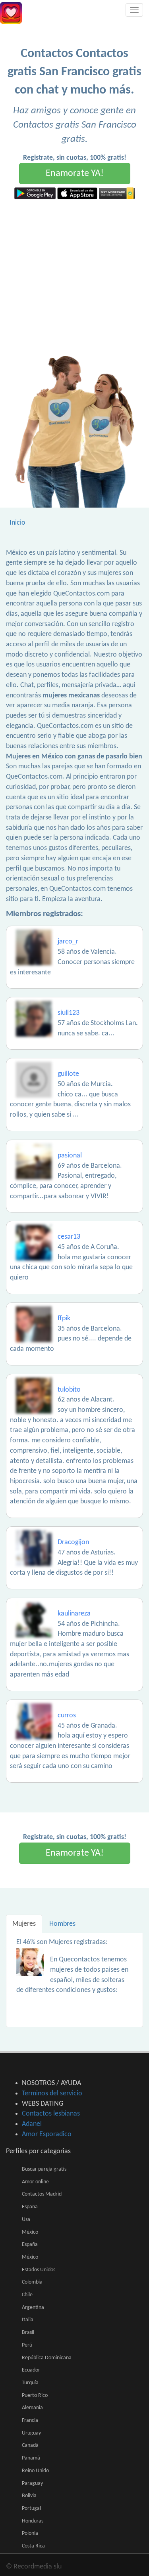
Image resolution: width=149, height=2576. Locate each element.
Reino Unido (35, 2471)
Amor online (35, 2182)
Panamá (31, 2458)
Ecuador (31, 2370)
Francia (30, 2420)
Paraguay (32, 2483)
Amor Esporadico (47, 2134)
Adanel (32, 2124)
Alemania (32, 2408)
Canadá (30, 2445)
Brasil (28, 2333)
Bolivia (29, 2496)
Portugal (31, 2508)
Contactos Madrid (42, 2194)
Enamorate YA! (75, 174)
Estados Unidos (39, 2270)
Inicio (17, 523)
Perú (27, 2345)
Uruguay (31, 2433)
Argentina (33, 2308)
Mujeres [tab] (24, 1924)
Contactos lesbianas (51, 2114)
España (30, 2207)
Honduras (33, 2521)
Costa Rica (33, 2546)
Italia (28, 2320)
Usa (26, 2220)
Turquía (30, 2383)
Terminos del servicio (52, 2094)
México (30, 2232)
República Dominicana (47, 2358)
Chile (27, 2295)
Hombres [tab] (62, 1924)
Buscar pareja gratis (44, 2169)
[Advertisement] (74, 278)
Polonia (30, 2533)
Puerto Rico (35, 2396)
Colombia (32, 2282)
